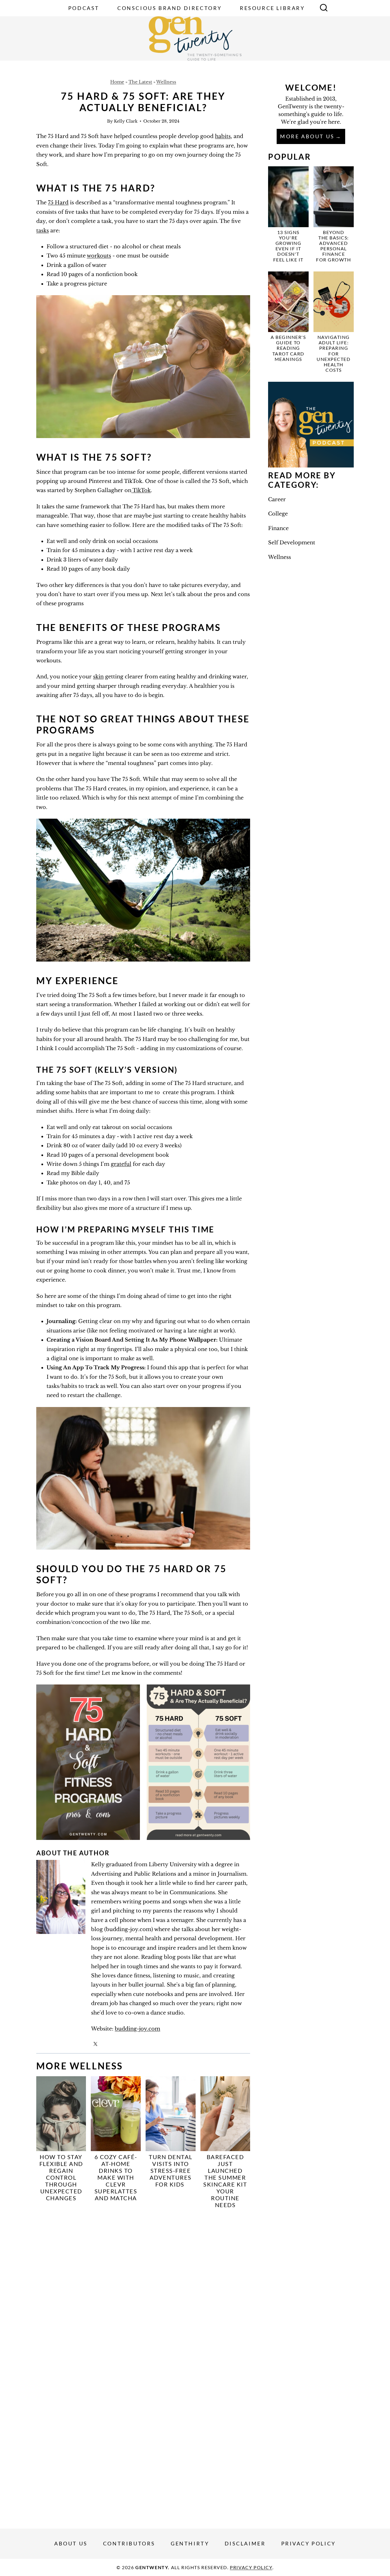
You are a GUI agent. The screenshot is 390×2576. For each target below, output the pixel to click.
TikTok (141, 490)
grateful (121, 1164)
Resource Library (272, 8)
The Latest (140, 82)
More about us (307, 136)
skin (98, 677)
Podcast (84, 8)
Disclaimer (245, 2543)
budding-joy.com (137, 2029)
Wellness (166, 82)
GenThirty (190, 2543)
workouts (99, 256)
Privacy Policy (308, 2543)
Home (117, 82)
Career (277, 499)
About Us (71, 2543)
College (278, 514)
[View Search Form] (324, 8)
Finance (278, 528)
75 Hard (58, 203)
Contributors (129, 2543)
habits (223, 136)
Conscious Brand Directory (170, 8)
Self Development (292, 543)
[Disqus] (143, 2289)
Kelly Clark (126, 121)
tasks (43, 231)
